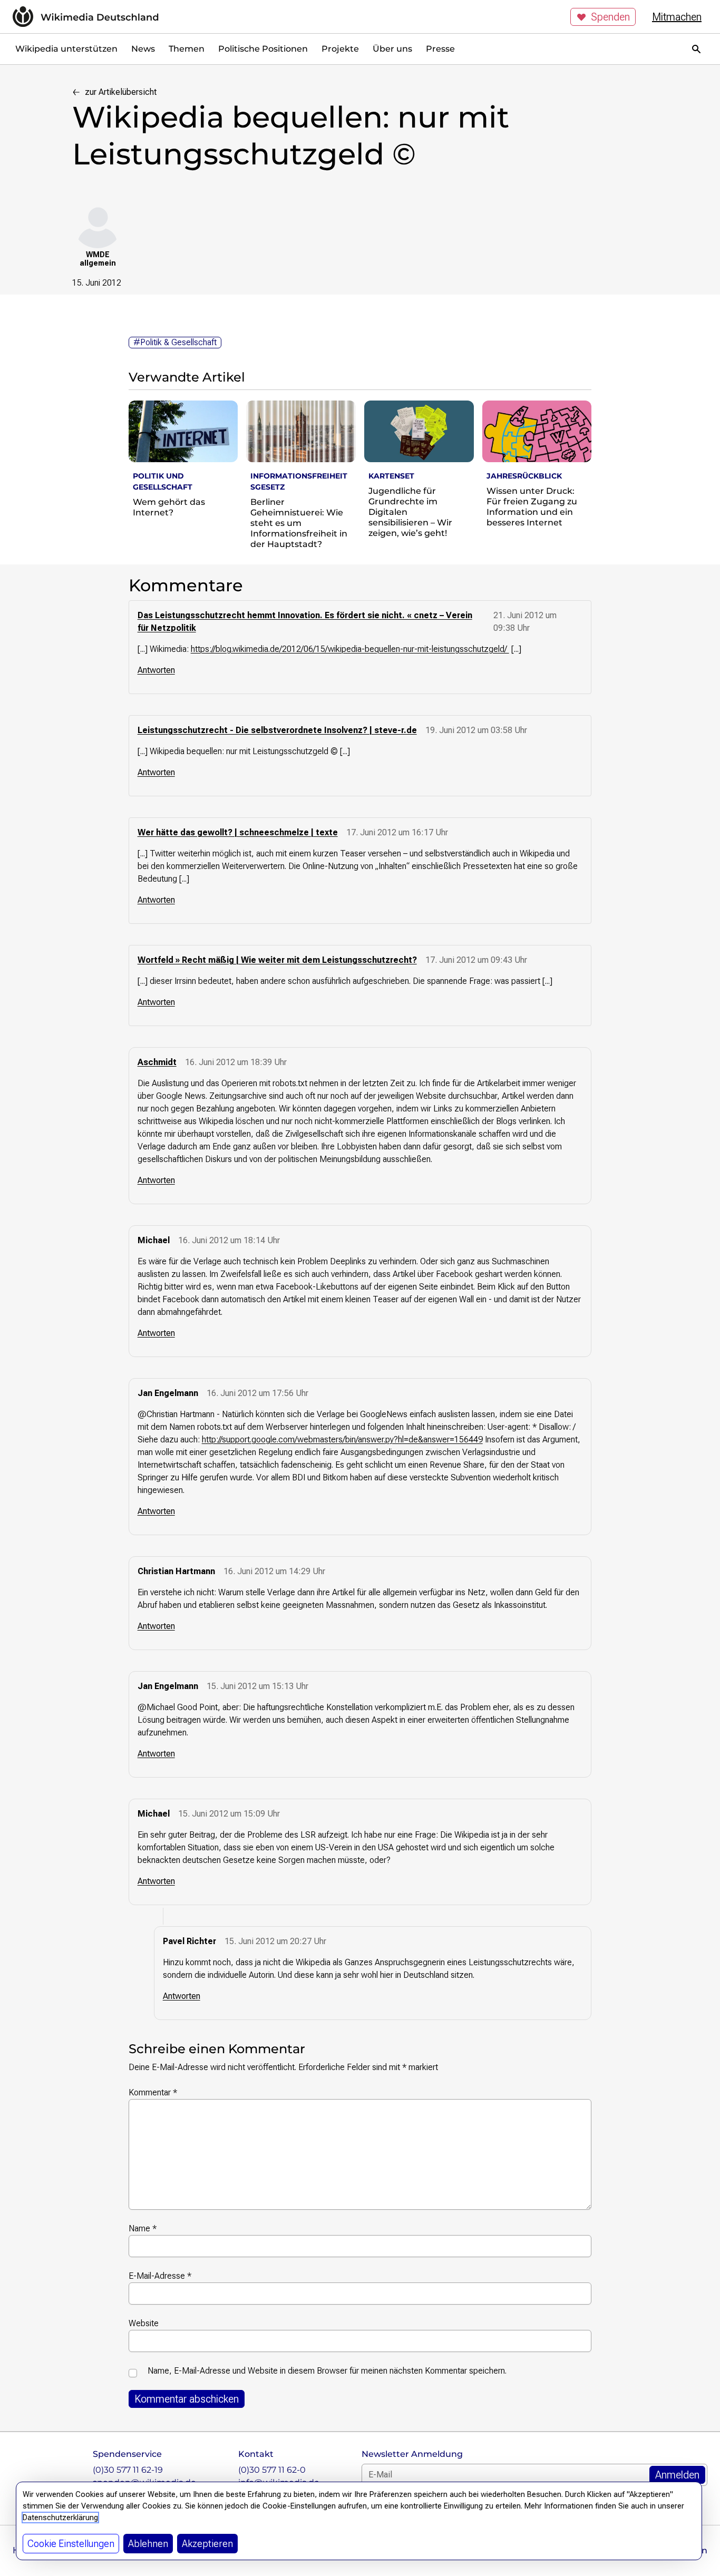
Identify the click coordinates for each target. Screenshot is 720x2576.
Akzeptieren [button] (207, 2544)
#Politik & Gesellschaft (175, 342)
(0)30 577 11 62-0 (272, 2470)
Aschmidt (157, 1062)
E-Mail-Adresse (160, 2276)
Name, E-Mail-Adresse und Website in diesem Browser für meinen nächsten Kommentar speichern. (327, 2371)
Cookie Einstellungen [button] (71, 2544)
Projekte (340, 49)
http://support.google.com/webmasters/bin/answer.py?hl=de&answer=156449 (342, 1440)
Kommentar (153, 2092)
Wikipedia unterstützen (66, 49)
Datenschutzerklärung (60, 2518)
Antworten (156, 670)
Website (144, 2323)
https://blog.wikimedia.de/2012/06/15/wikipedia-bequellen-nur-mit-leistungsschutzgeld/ (350, 649)
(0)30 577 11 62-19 (128, 2470)
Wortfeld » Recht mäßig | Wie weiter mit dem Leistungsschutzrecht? (277, 960)
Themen (187, 49)
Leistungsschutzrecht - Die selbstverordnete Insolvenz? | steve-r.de (277, 730)
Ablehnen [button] (148, 2544)
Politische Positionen (263, 49)
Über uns (392, 49)
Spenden (610, 17)
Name (143, 2228)
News (143, 49)
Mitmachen (677, 17)
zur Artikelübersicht (121, 92)
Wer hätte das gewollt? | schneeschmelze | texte (238, 832)
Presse (440, 49)
